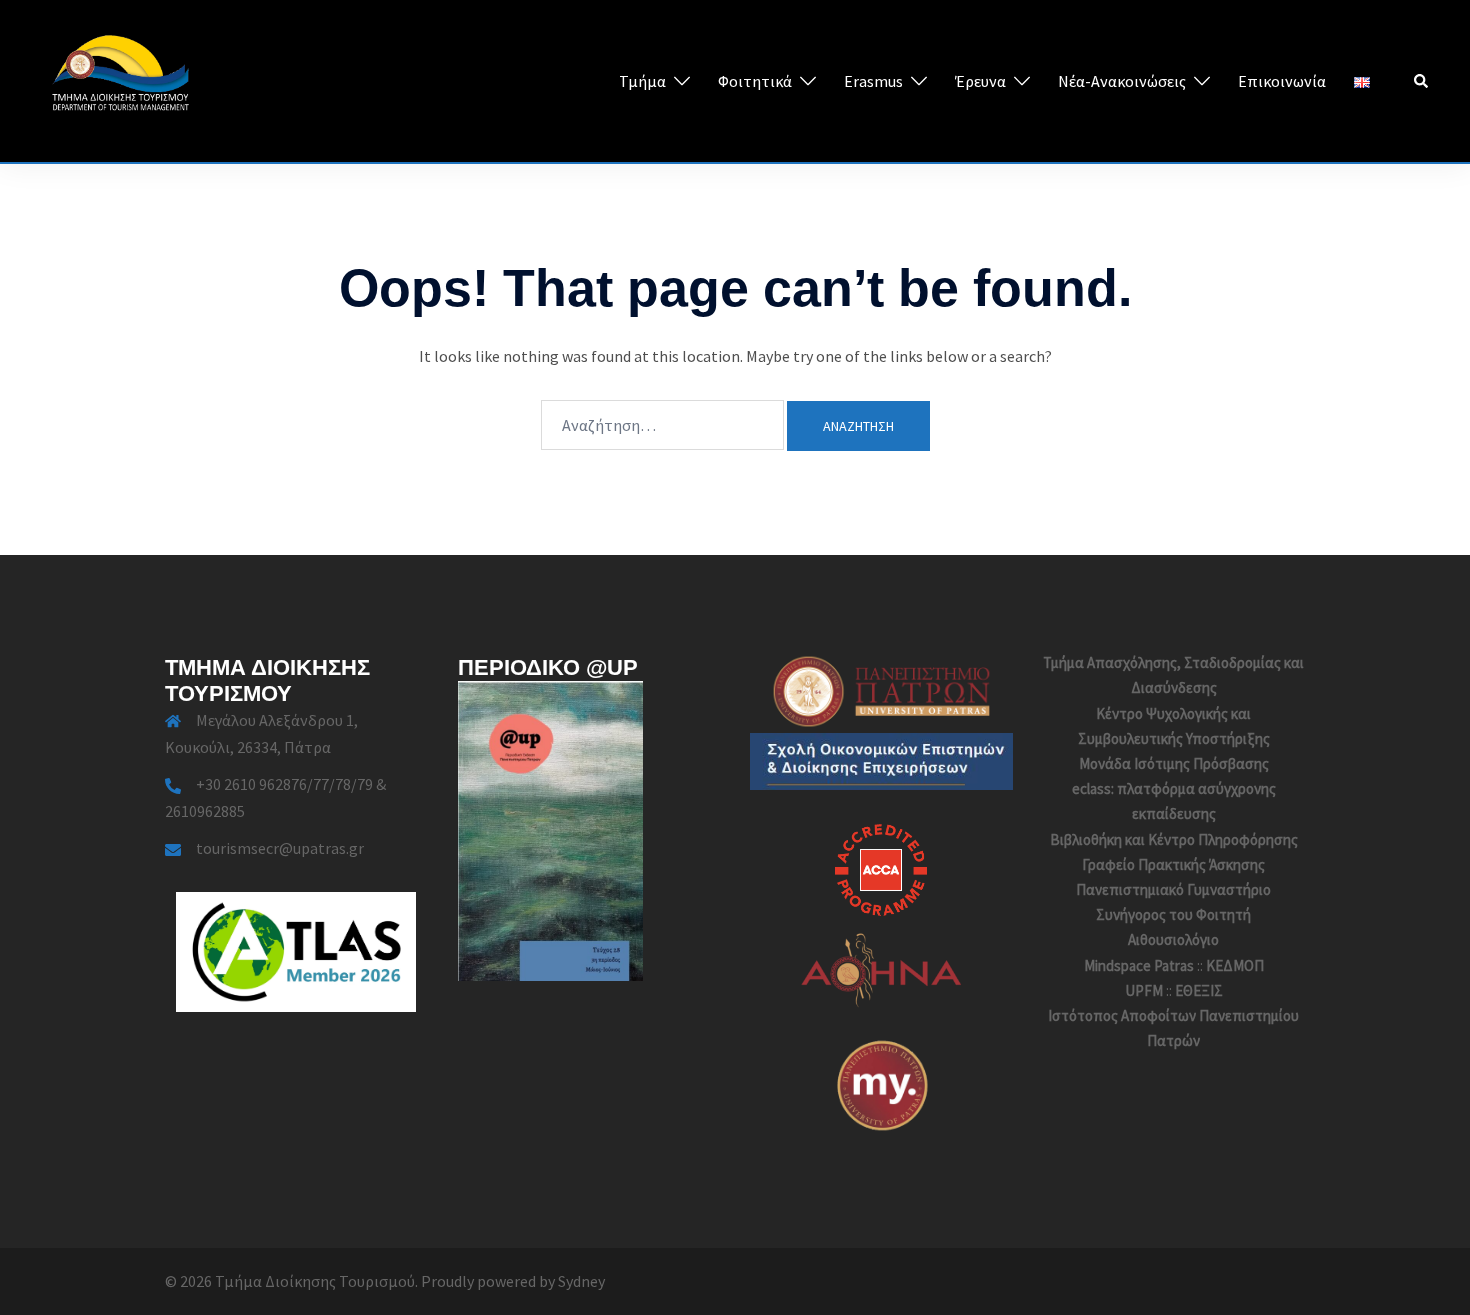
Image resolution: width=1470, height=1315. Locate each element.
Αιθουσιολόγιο (1173, 939)
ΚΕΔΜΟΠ (1235, 965)
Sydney (581, 1281)
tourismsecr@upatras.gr (280, 848)
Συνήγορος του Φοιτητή (1173, 914)
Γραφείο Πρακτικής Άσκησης (1173, 864)
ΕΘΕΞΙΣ (1199, 990)
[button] (1422, 81)
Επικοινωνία (1282, 81)
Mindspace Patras (1139, 965)
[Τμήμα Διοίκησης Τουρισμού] (120, 79)
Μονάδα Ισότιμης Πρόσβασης (1174, 763)
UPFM (1144, 990)
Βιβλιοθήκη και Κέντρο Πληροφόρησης (1174, 839)
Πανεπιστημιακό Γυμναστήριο (1173, 889)
